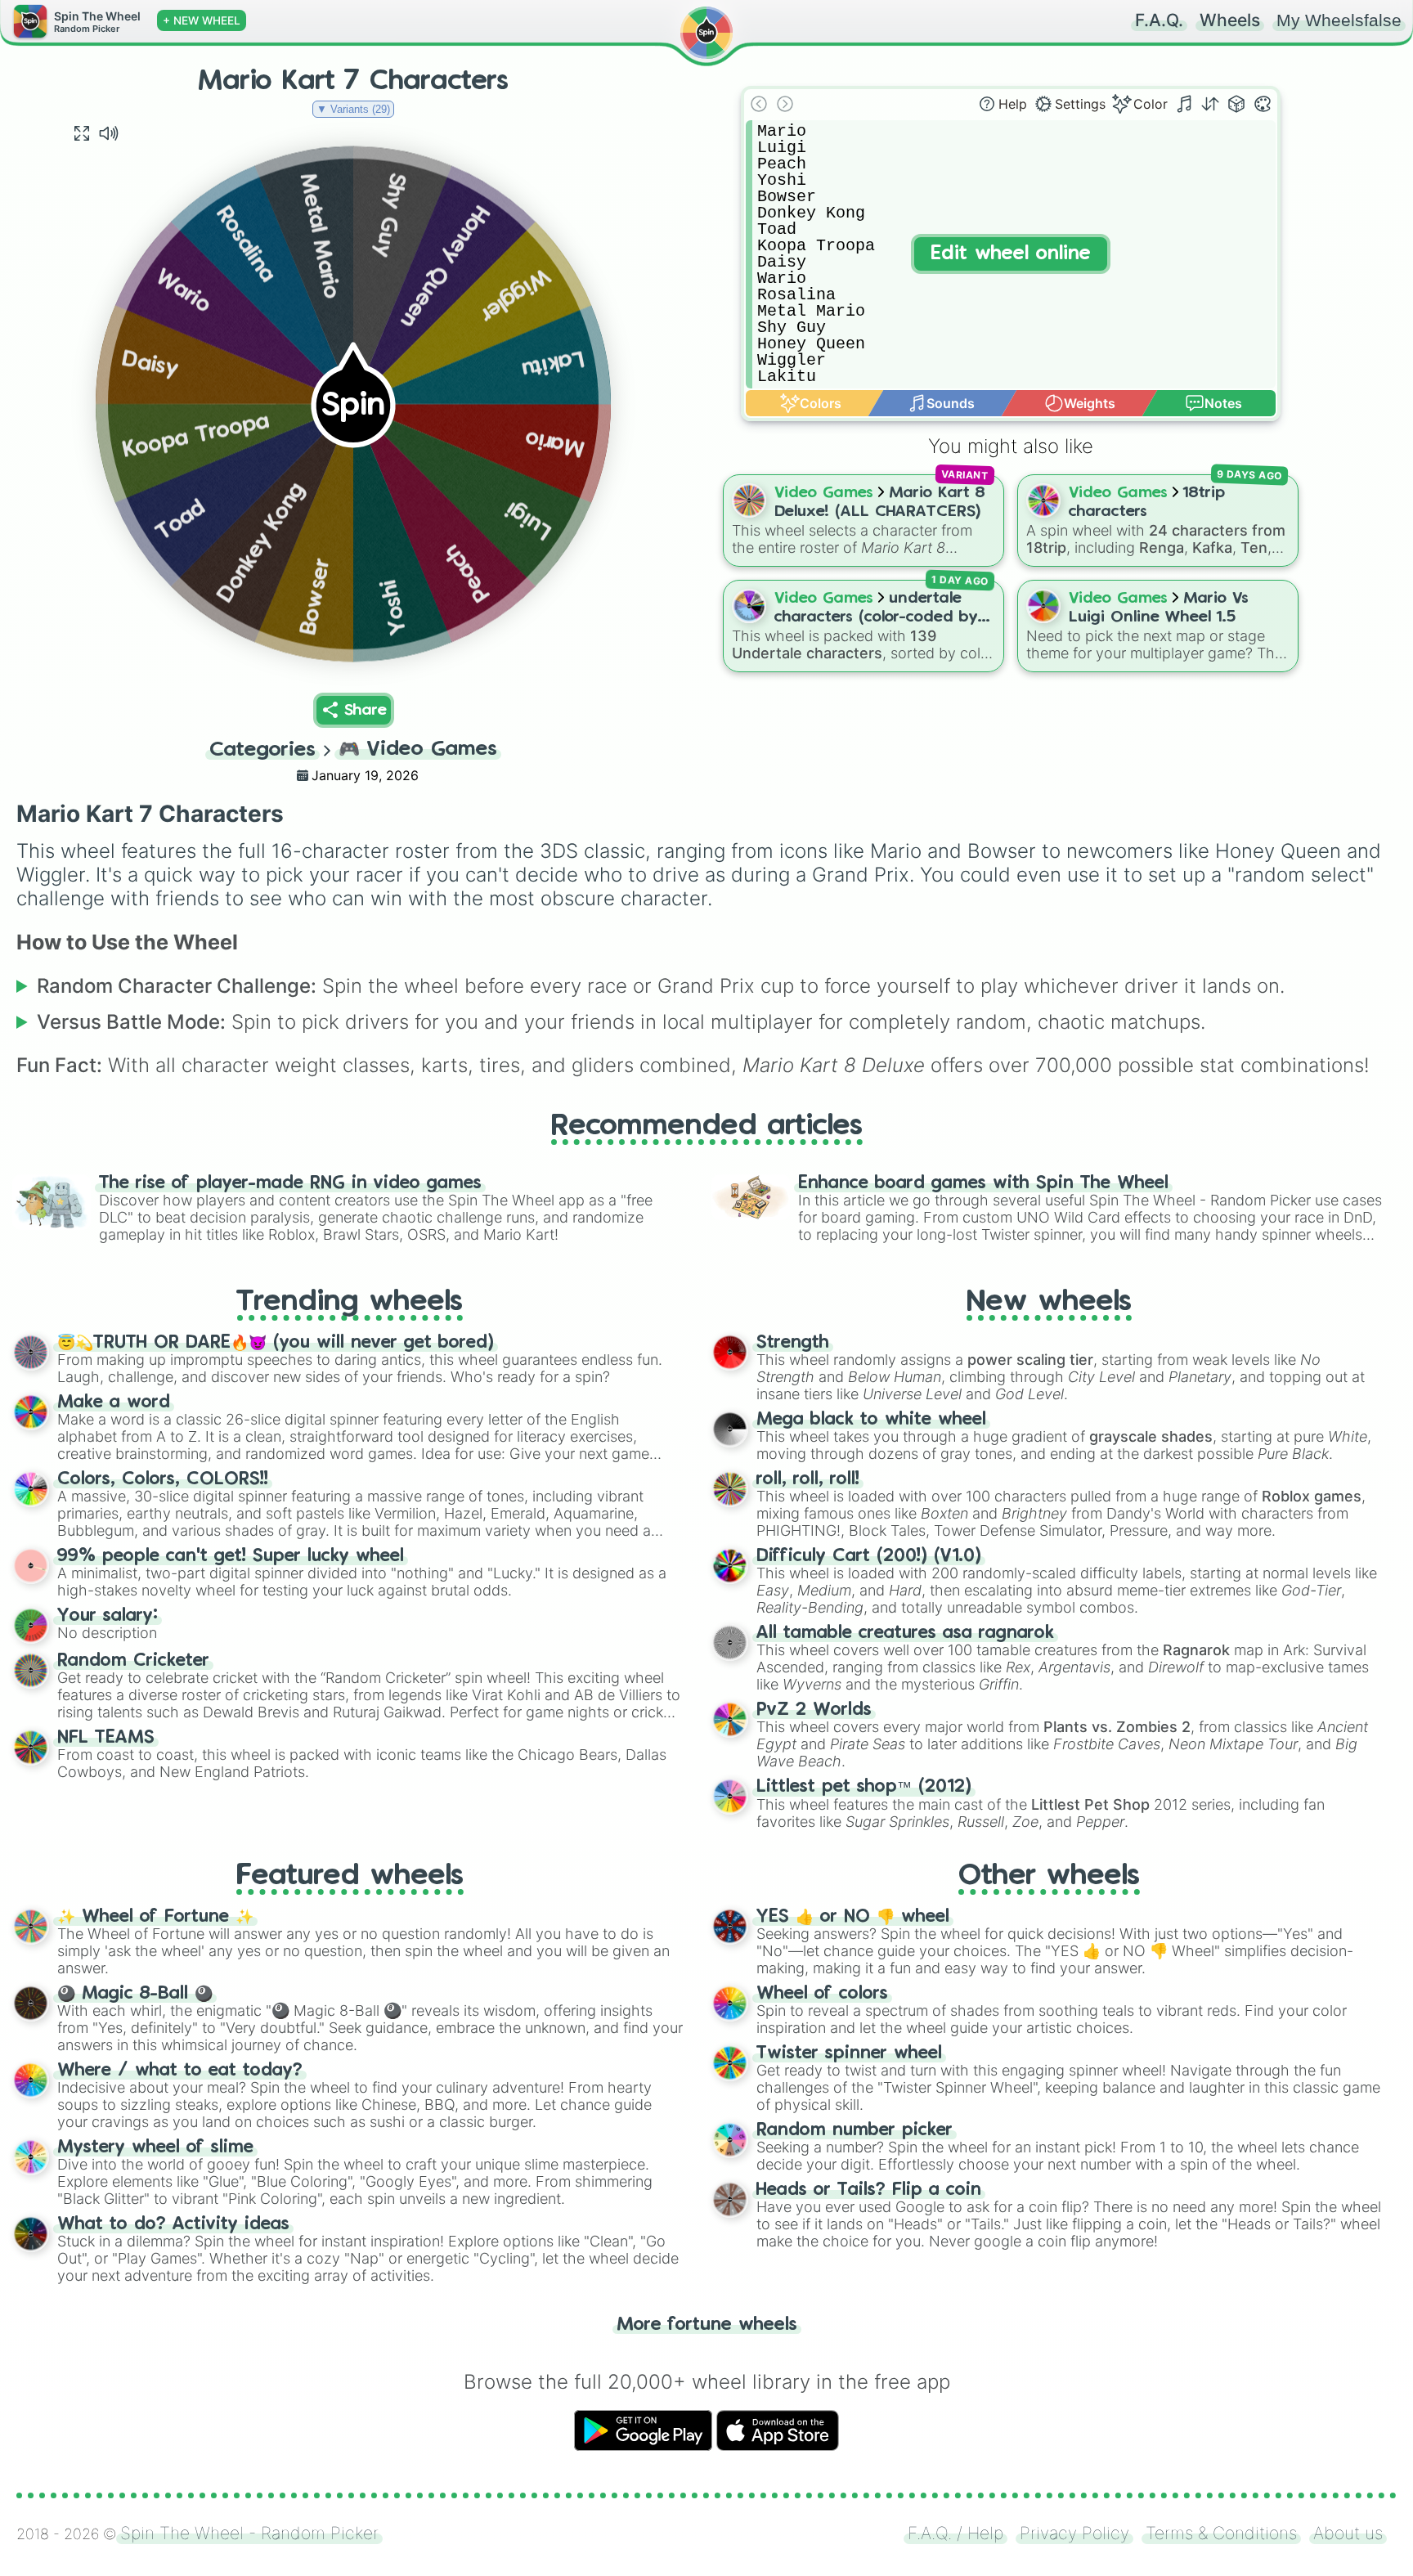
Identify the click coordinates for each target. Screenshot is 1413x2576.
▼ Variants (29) (353, 109)
